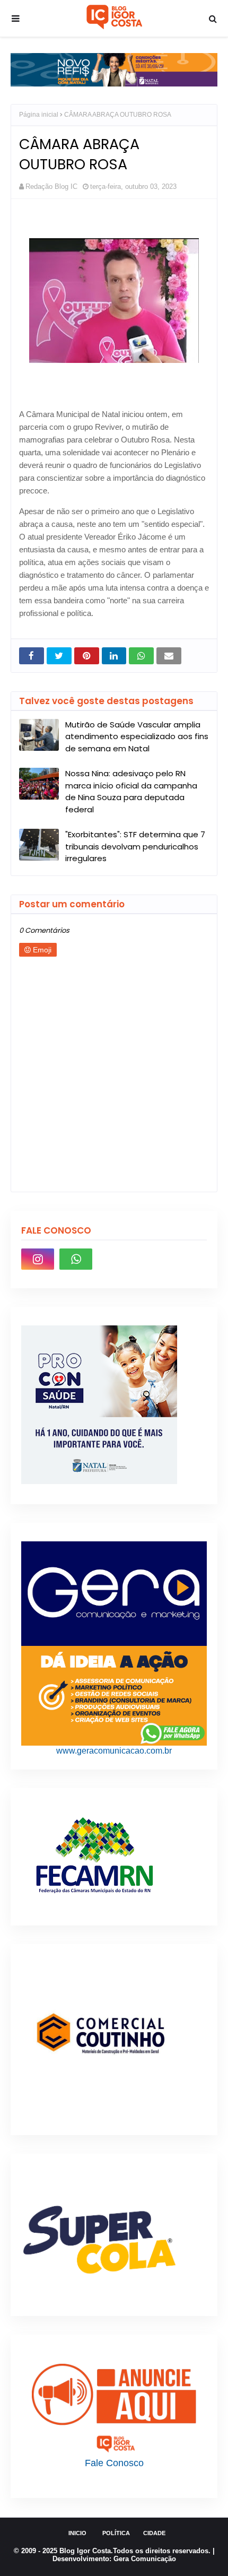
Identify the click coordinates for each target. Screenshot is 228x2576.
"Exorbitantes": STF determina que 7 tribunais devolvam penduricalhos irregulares (135, 846)
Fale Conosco (114, 2463)
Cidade (154, 2533)
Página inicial (39, 115)
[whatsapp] (76, 1259)
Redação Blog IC (51, 187)
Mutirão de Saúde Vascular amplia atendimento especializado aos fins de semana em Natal (137, 736)
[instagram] (38, 1259)
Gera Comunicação (145, 2559)
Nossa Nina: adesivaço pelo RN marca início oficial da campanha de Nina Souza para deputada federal (131, 791)
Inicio (77, 2533)
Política (116, 2533)
